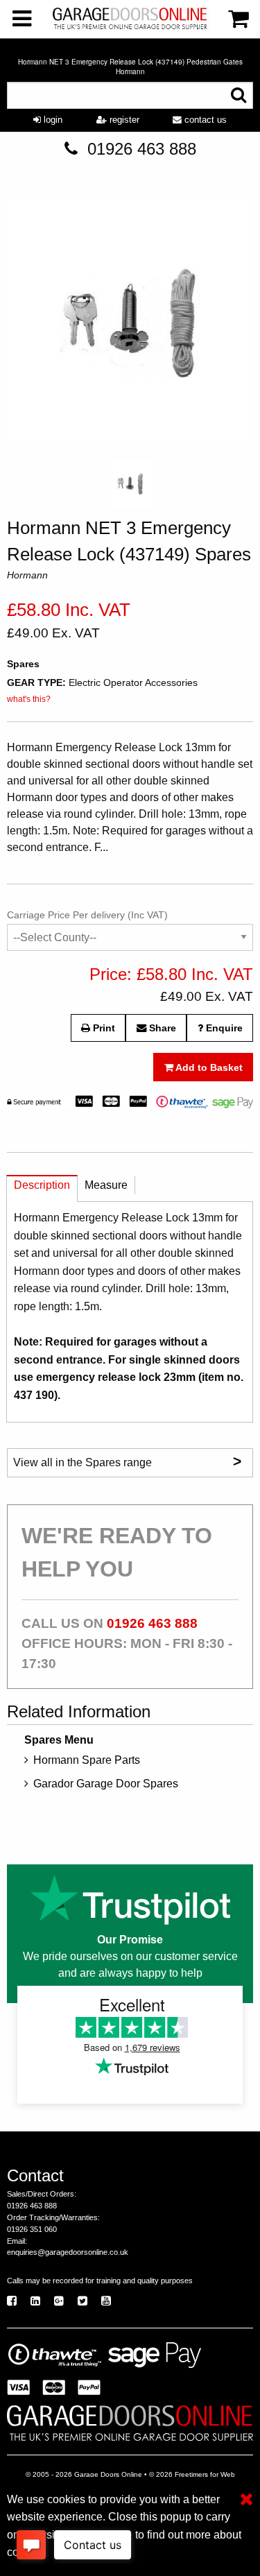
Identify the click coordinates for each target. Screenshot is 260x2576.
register (123, 120)
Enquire (223, 1028)
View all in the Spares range (127, 1461)
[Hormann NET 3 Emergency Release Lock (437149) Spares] (130, 326)
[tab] (42, 1188)
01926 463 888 (142, 149)
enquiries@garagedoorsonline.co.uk (68, 2252)
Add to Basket (208, 1067)
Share (161, 1028)
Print (103, 1028)
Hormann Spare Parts (87, 1760)
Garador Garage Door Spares (106, 1784)
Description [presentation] (42, 1185)
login (52, 120)
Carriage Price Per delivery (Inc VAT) (87, 915)
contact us (204, 120)
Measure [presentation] (106, 1185)
